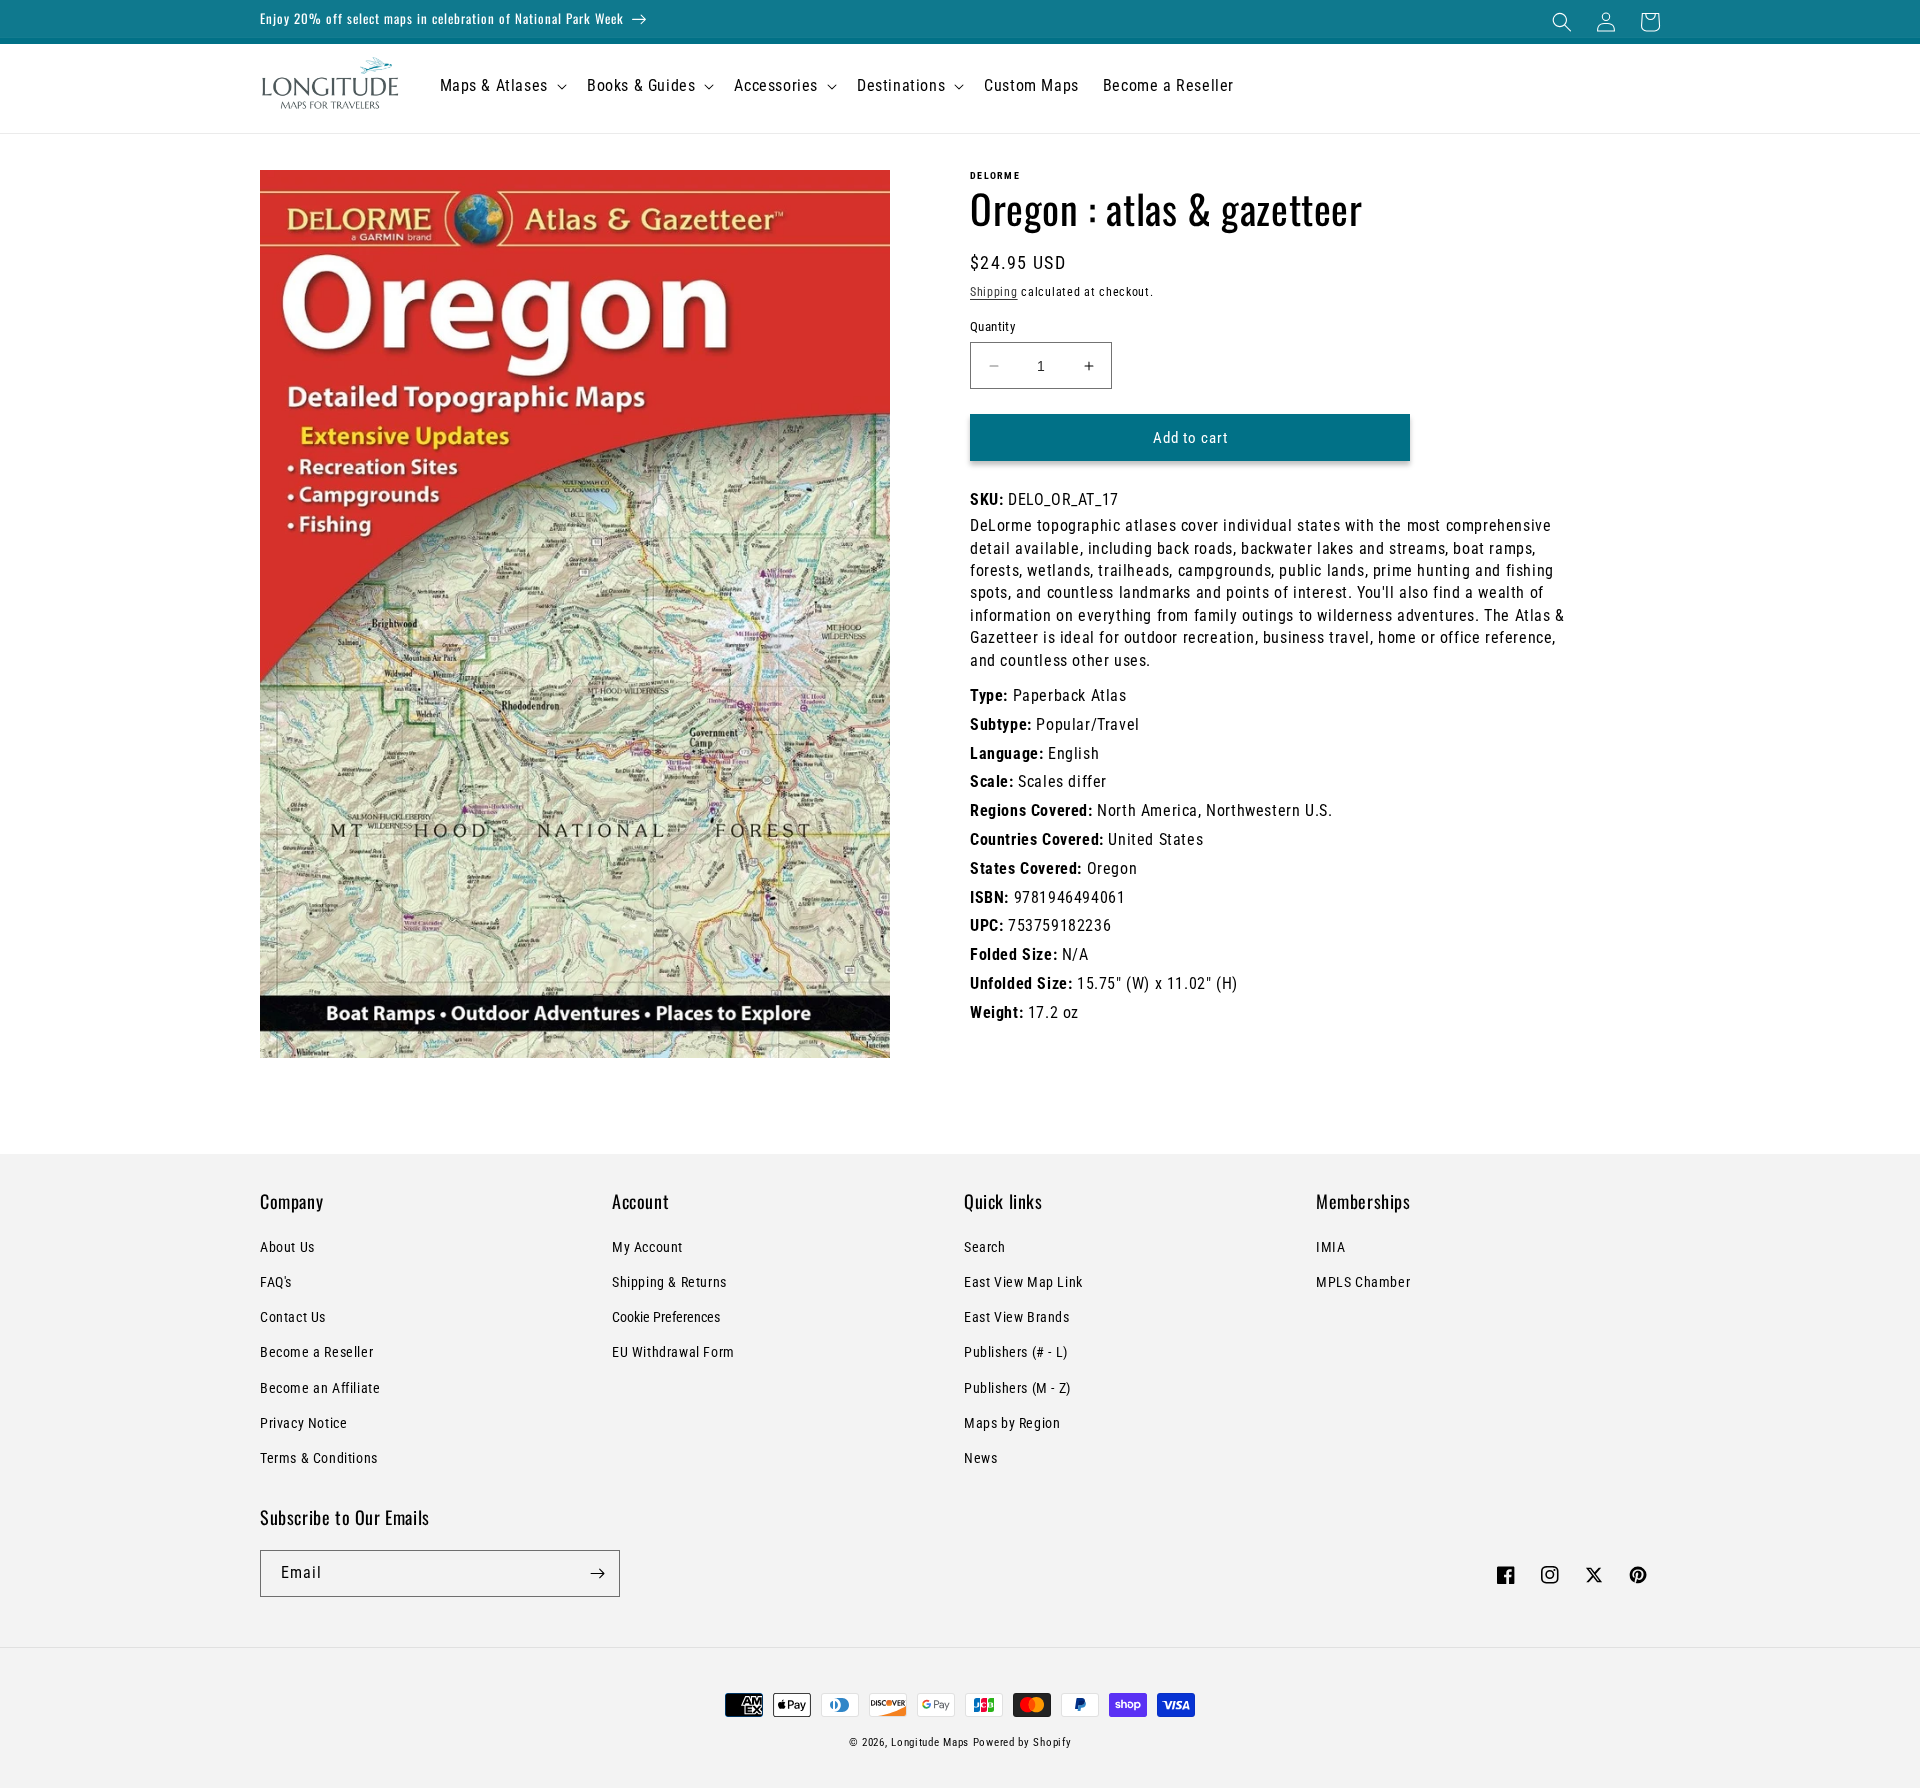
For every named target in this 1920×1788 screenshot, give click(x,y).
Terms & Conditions (319, 1458)
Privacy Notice (303, 1423)
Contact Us (293, 1317)
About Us (287, 1247)
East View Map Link (1023, 1282)
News (980, 1458)
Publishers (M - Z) (1017, 1388)
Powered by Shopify (1022, 1742)
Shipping (994, 292)
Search (985, 1247)
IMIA (1330, 1247)
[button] (1562, 22)
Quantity (992, 326)
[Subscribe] (597, 1573)
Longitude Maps (930, 1742)
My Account (647, 1247)
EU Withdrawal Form (673, 1352)
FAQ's (276, 1282)
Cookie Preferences (666, 1317)
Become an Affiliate (320, 1388)
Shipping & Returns (669, 1282)
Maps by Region (1012, 1423)
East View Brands (1017, 1317)
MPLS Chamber (1363, 1282)
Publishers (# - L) (1016, 1352)
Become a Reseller (316, 1352)
